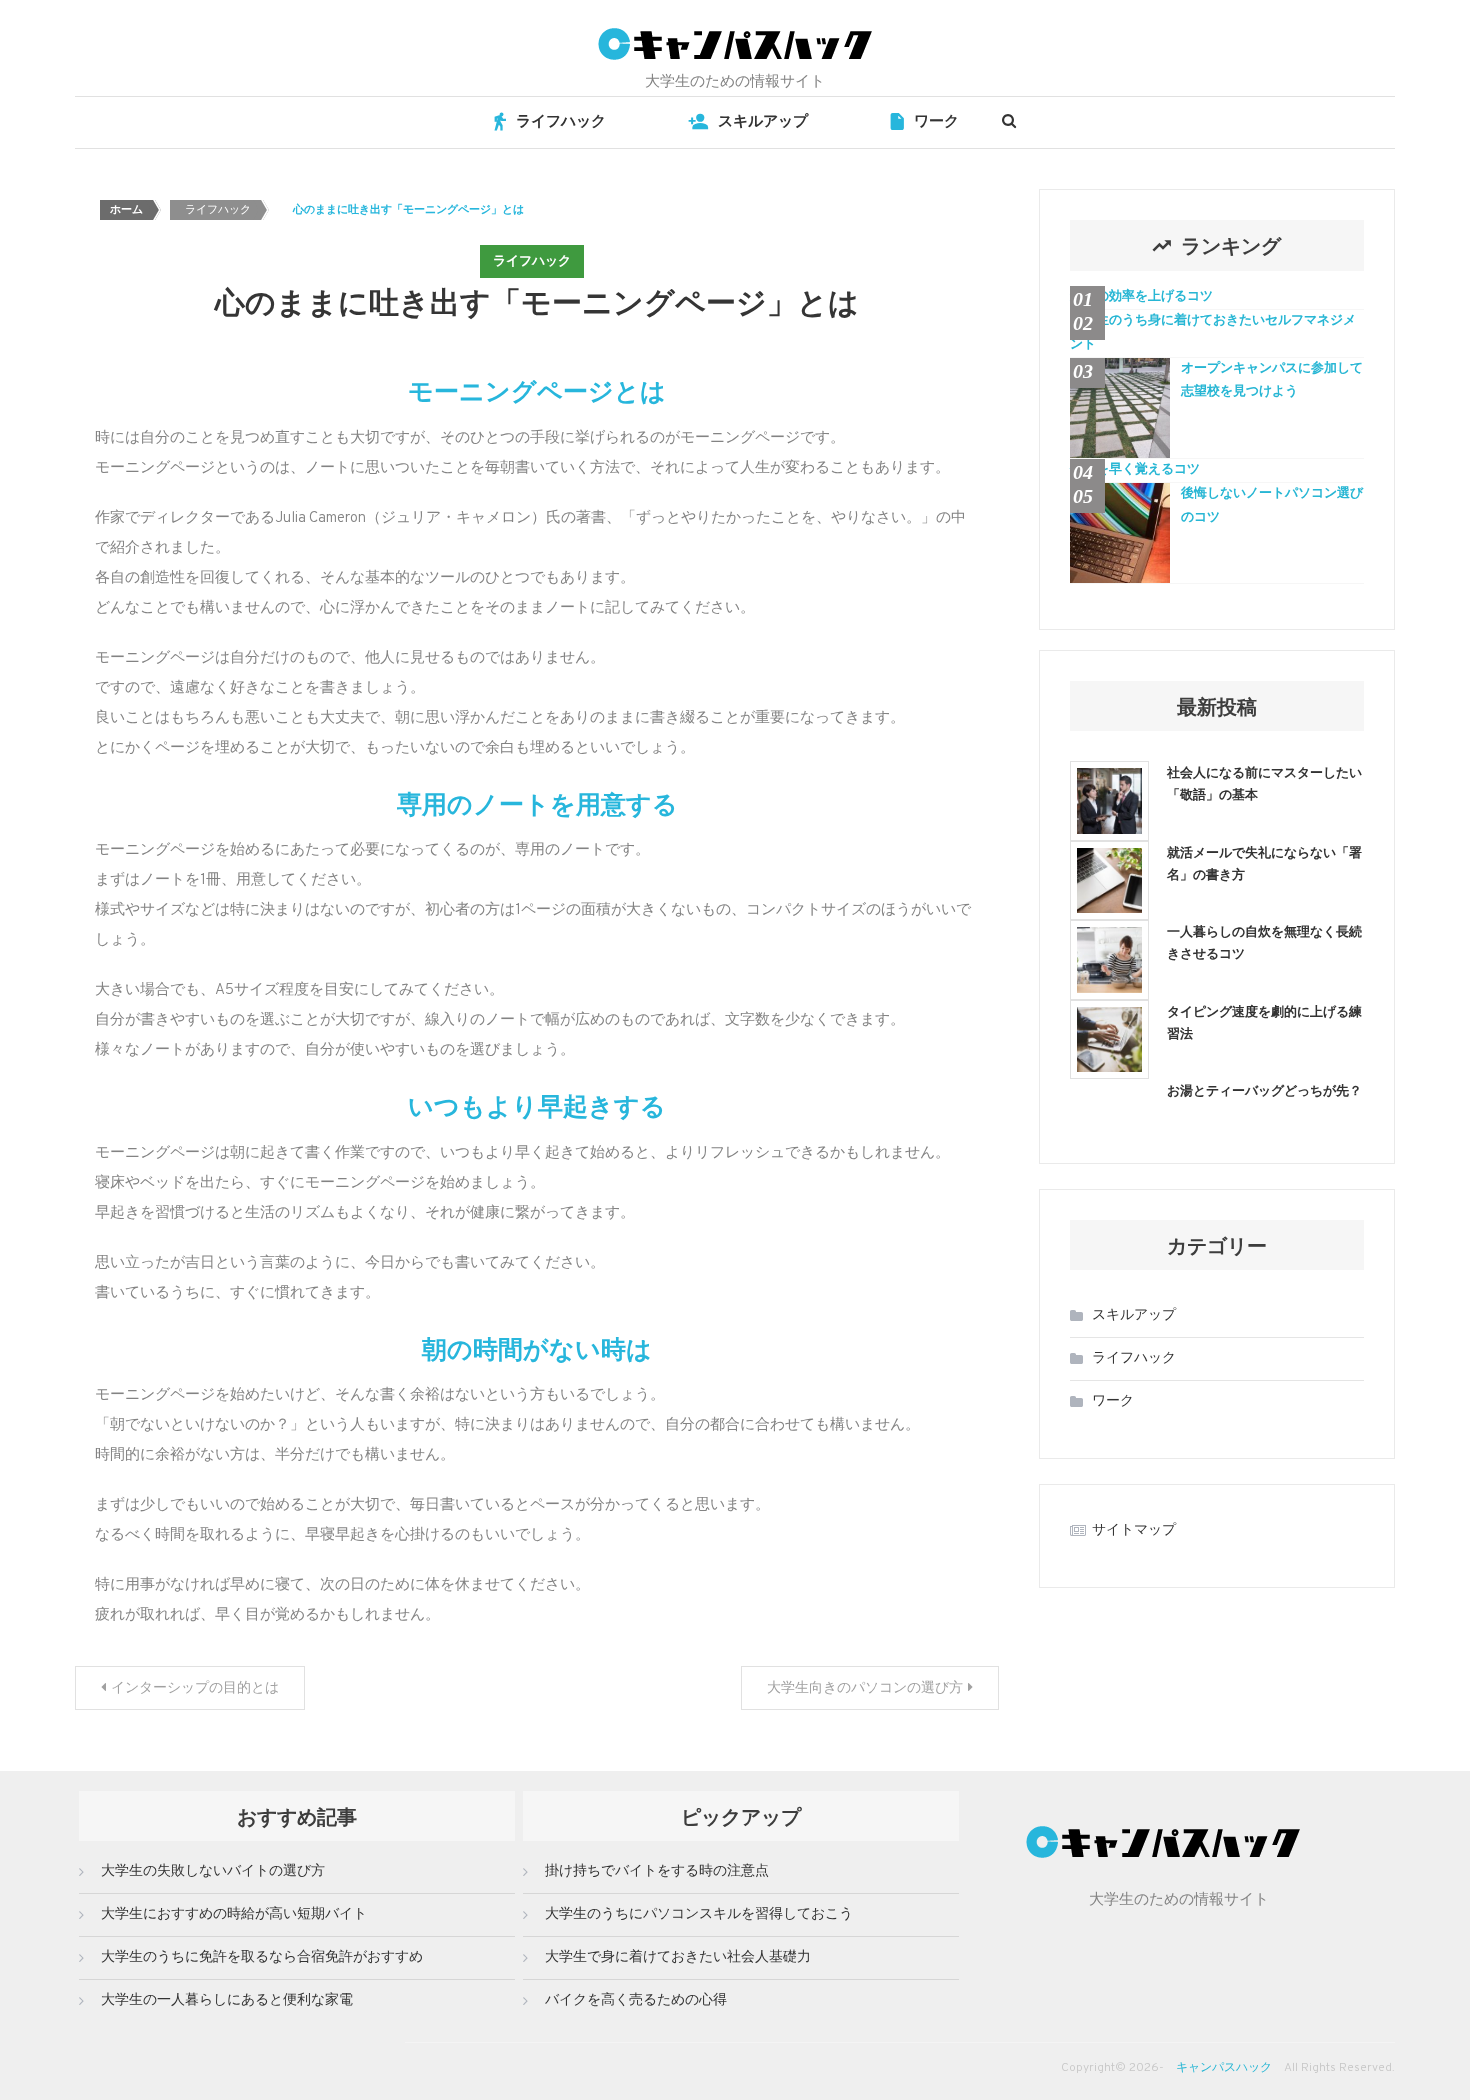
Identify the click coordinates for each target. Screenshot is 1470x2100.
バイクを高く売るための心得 (636, 2000)
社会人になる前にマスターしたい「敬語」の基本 (1264, 782)
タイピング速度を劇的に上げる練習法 (1264, 1021)
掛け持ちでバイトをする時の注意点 (657, 1871)
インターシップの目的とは (195, 1688)
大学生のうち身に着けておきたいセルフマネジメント (1213, 332)
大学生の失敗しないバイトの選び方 (213, 1871)
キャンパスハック (1224, 2068)
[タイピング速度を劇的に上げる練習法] (1109, 1039)
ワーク (936, 122)
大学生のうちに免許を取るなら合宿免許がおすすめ (262, 1957)
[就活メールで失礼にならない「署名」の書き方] (1109, 880)
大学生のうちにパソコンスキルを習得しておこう (699, 1914)
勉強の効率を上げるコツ (1141, 297)
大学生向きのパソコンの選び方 (865, 1688)
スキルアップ (763, 122)
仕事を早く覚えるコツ (1135, 470)
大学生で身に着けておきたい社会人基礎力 (678, 1957)
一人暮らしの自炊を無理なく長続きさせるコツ (1264, 941)
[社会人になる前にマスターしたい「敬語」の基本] (1109, 800)
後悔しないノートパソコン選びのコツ (1272, 505)
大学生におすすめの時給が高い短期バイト (234, 1914)
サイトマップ (1134, 1530)
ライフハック (561, 122)
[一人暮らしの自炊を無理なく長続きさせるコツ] (1109, 959)
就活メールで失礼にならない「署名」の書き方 (1264, 862)
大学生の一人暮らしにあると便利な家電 (227, 2000)
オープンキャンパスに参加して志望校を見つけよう (1272, 380)
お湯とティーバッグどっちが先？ (1264, 1089)
